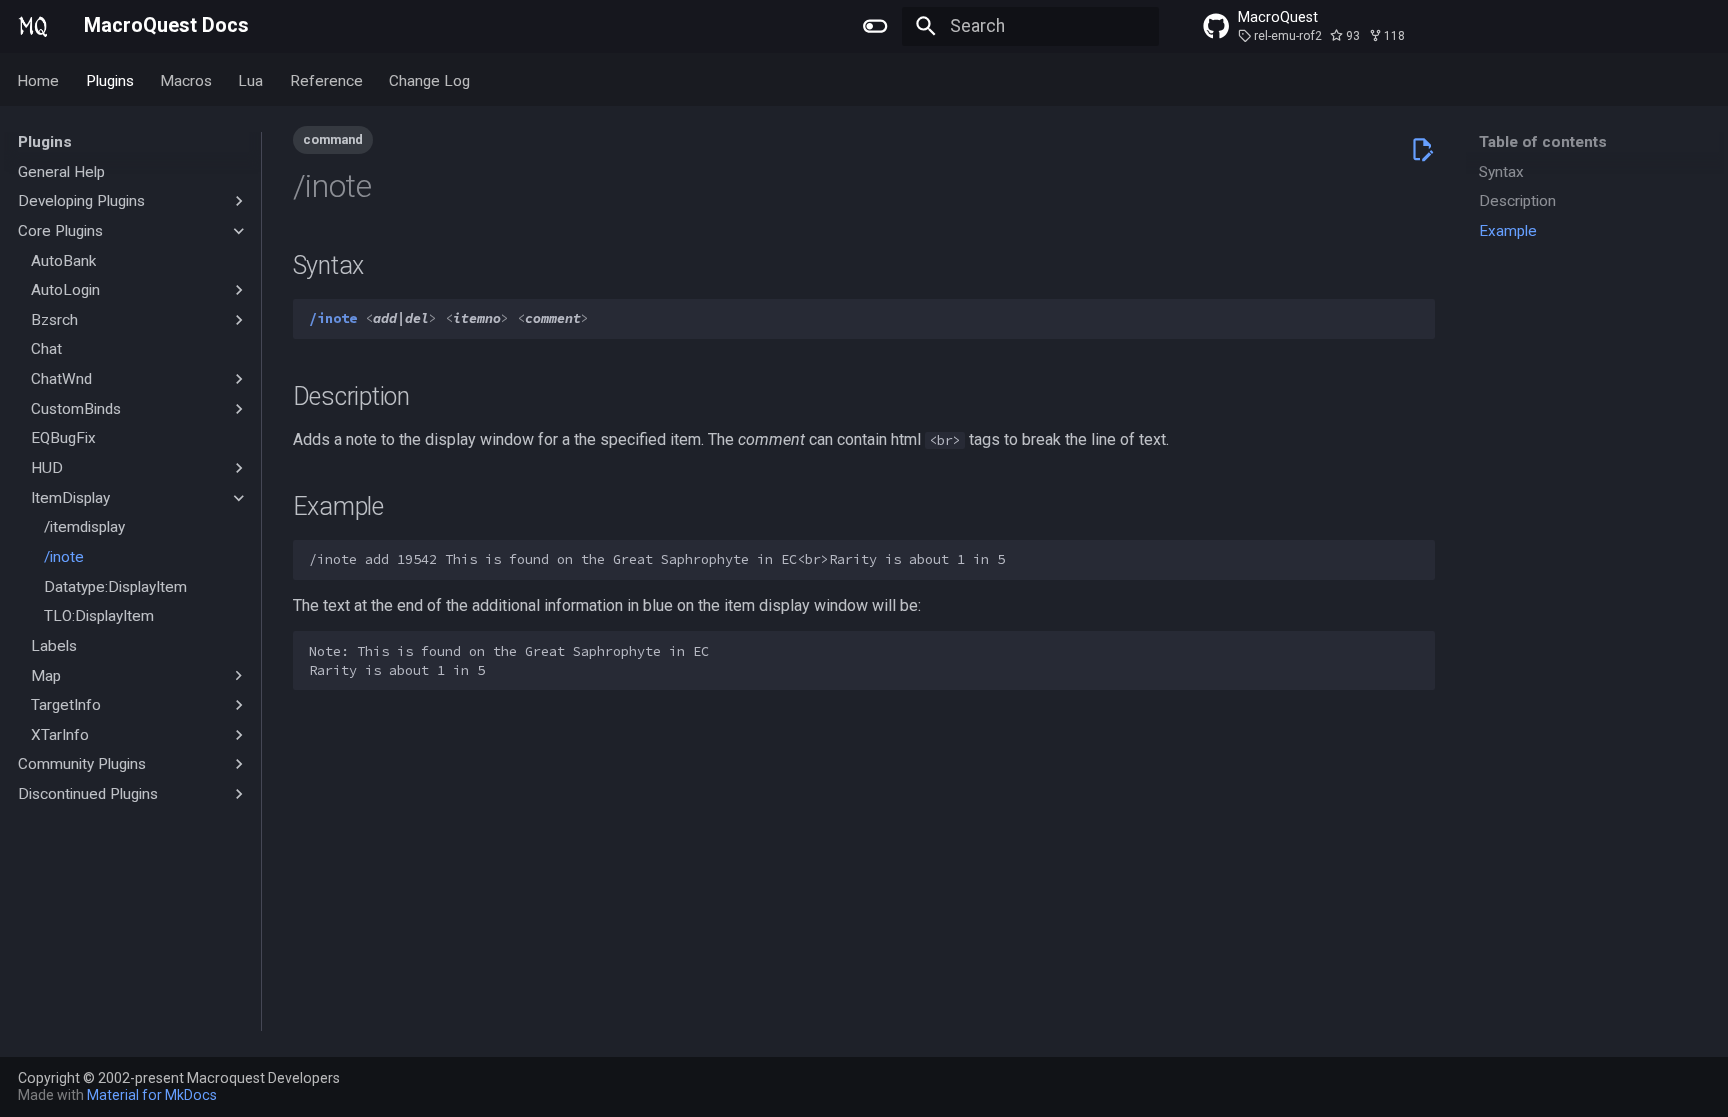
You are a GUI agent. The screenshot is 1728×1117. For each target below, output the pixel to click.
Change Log (429, 80)
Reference (326, 80)
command (333, 139)
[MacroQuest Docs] (33, 26)
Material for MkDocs (152, 1095)
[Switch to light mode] (876, 26)
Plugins (110, 80)
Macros (186, 80)
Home (39, 80)
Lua (251, 80)
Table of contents (1543, 142)
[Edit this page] (1422, 149)
